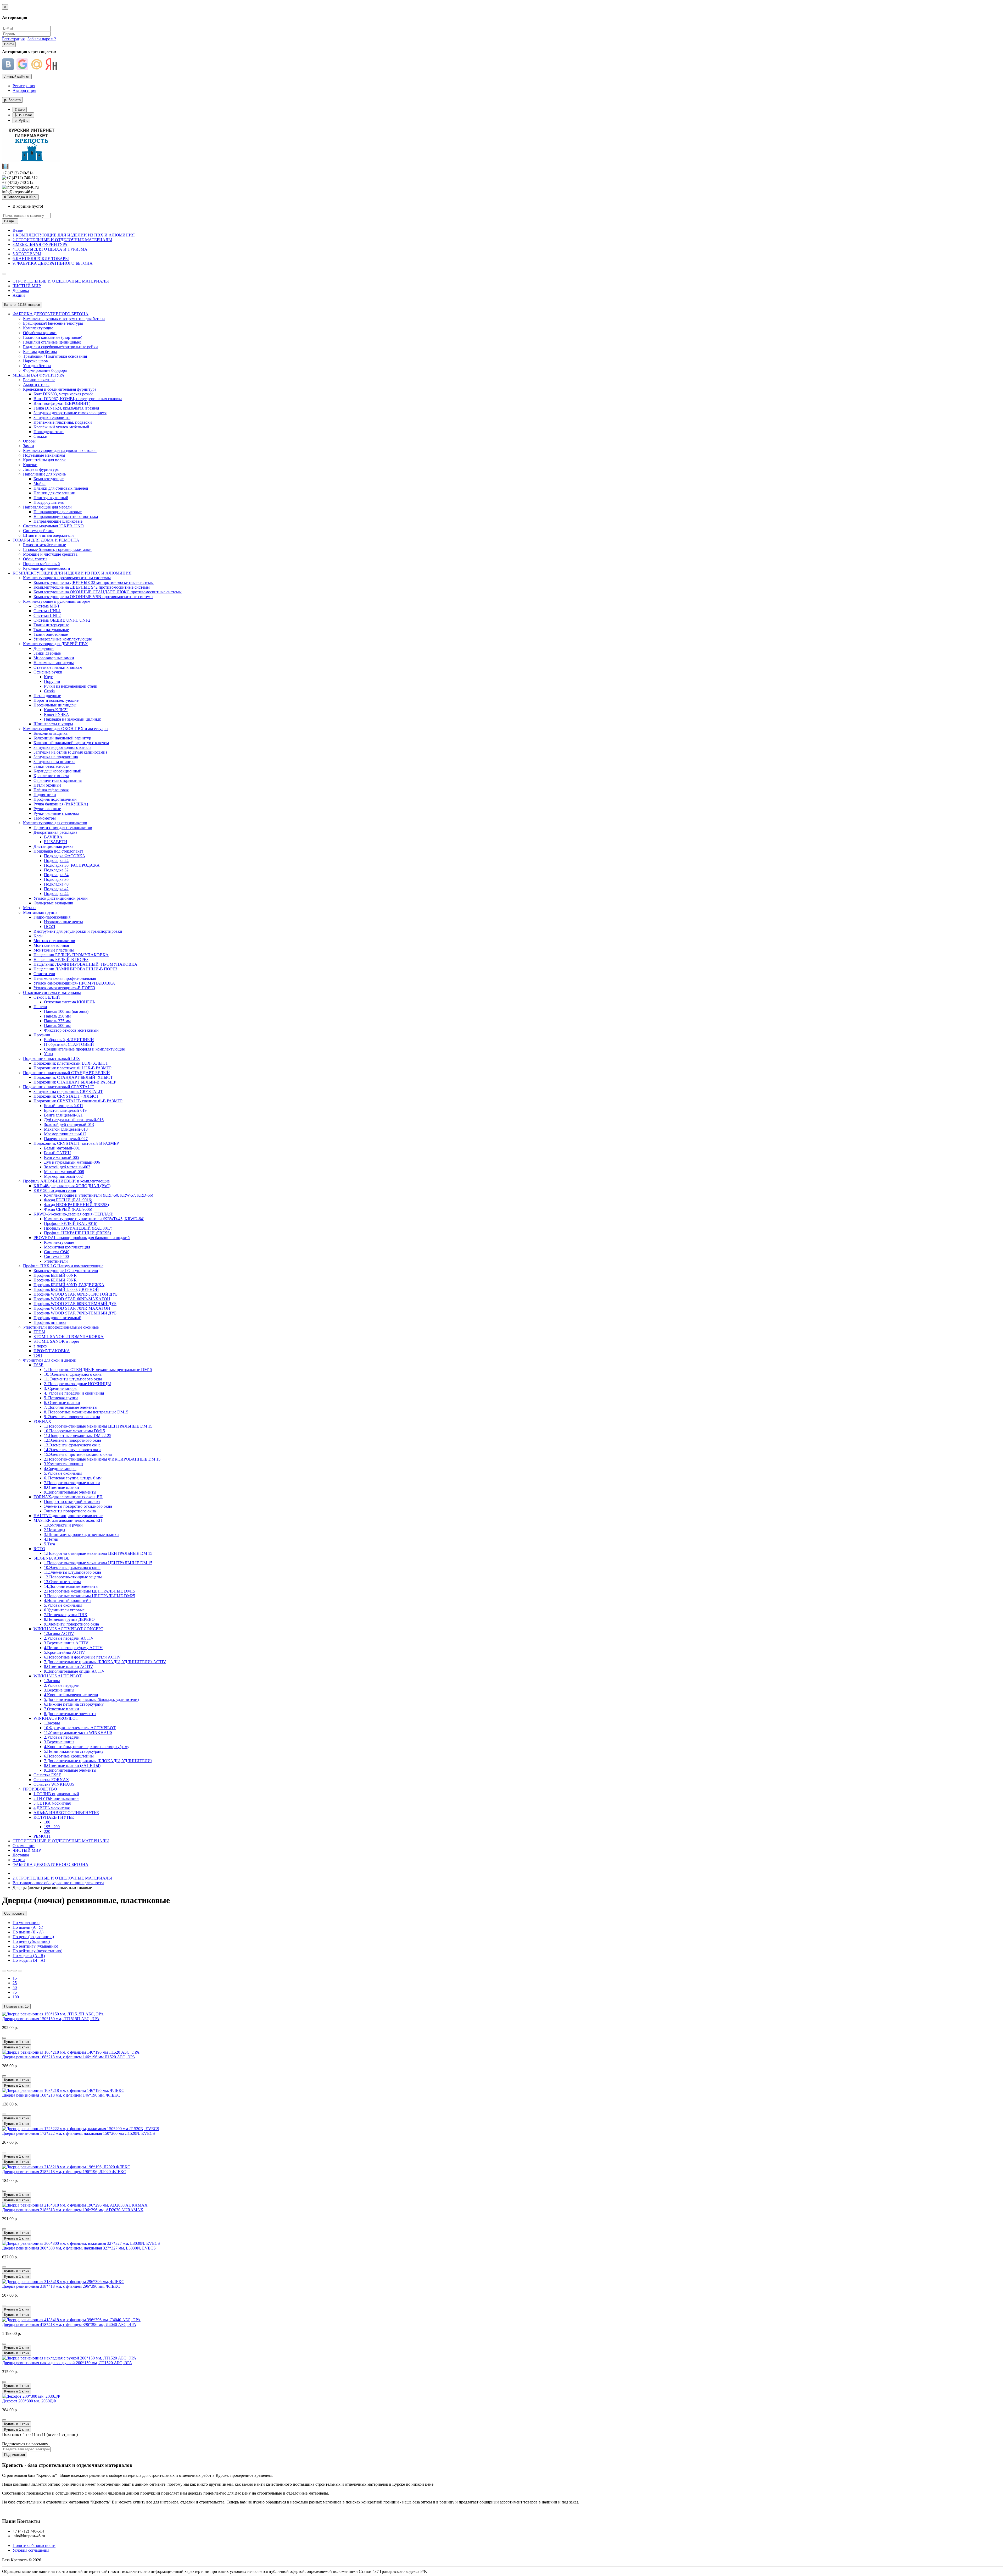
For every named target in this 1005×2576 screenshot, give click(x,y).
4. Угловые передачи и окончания (74, 1393)
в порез (40, 1346)
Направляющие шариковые (58, 521)
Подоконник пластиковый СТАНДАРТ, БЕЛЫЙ (66, 1073)
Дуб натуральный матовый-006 (72, 1162)
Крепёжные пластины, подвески (63, 422)
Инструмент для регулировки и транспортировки (78, 931)
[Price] (20, 1971)
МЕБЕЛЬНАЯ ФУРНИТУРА (38, 375)
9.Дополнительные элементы (70, 1492)
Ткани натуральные (51, 630)
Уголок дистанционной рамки (61, 898)
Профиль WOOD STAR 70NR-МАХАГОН (72, 1308)
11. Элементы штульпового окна (73, 1379)
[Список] (4, 1971)
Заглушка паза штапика (54, 762)
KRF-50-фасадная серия (55, 1190)
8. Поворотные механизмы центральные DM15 (86, 1412)
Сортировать (14, 1913)
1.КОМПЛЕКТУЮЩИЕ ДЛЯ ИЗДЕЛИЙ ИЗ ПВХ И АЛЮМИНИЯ (74, 235)
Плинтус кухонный (51, 498)
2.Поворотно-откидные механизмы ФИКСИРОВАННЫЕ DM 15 (102, 1459)
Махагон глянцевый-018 (66, 1129)
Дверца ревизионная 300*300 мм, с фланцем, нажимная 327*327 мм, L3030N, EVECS (79, 2248)
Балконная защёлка (51, 733)
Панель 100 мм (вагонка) (66, 1011)
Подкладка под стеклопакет (58, 851)
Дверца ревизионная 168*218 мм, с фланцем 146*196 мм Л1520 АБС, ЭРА (69, 2057)
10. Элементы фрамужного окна (73, 1374)
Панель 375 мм (57, 1021)
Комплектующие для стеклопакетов (55, 823)
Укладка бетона (37, 366)
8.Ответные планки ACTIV (69, 1666)
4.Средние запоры (60, 1469)
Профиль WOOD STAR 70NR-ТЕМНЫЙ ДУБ (75, 1313)
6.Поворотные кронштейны (69, 1756)
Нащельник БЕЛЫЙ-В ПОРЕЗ (61, 960)
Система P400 (56, 1256)
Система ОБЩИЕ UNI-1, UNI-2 (62, 620)
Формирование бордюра (45, 370)
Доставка (21, 291)
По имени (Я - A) (28, 1932)
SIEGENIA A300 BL (52, 1558)
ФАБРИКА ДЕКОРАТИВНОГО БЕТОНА (51, 314)
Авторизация (24, 90)
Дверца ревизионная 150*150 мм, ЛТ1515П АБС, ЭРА (51, 2019)
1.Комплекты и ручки (63, 1525)
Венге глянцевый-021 (63, 1115)
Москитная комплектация (67, 1247)
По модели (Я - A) (29, 1960)
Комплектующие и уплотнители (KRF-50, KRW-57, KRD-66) (99, 1195)
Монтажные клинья (51, 945)
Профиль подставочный (55, 799)
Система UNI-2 (47, 615)
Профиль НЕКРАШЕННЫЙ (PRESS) (77, 1233)
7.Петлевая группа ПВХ (66, 1615)
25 (15, 1983)
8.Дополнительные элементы (70, 1714)
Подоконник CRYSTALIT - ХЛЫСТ (66, 1096)
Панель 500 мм (57, 1026)
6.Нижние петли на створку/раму (74, 1704)
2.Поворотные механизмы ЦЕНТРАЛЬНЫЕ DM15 (90, 1591)
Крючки (30, 465)
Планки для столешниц (54, 493)
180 (47, 1822)
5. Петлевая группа (61, 1398)
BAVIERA (53, 837)
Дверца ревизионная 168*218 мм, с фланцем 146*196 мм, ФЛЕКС (61, 2095)
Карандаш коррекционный (57, 771)
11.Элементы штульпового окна (72, 1572)
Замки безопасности (52, 766)
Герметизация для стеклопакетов (63, 828)
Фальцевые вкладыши (53, 903)
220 (47, 1831)
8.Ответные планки (62, 1487)
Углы (49, 1054)
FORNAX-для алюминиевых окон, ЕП (68, 1497)
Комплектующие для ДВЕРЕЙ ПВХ (55, 644)
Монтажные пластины (54, 950)
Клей (38, 936)
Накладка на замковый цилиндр (73, 719)
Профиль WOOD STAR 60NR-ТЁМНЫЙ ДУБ (75, 1304)
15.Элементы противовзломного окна (78, 1454)
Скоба (49, 691)
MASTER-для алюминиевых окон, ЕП (68, 1520)
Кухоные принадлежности (47, 568)
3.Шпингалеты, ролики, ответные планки (81, 1535)
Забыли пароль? (42, 39)
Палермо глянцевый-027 (66, 1139)
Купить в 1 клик (17, 2047)
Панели (40, 1007)
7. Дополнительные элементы (71, 1407)
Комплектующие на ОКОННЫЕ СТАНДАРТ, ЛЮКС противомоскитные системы (108, 592)
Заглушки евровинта (52, 418)
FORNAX (42, 1421)
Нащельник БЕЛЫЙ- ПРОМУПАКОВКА (71, 955)
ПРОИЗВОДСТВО (40, 1789)
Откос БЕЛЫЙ (47, 997)
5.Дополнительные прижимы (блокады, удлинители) (91, 1699)
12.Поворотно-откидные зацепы (73, 1577)
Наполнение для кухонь (44, 474)
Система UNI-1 (47, 611)
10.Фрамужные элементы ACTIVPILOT (80, 1728)
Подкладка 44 (56, 894)
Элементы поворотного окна (70, 1511)
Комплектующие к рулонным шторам (57, 601)
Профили (42, 1035)
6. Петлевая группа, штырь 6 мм (73, 1478)
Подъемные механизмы (44, 455)
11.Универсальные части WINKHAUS (78, 1732)
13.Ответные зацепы (62, 1582)
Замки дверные (47, 653)
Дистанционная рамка (53, 846)
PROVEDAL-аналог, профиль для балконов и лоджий (82, 1238)
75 (15, 1992)
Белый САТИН (57, 1153)
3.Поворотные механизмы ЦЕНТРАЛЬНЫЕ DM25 (90, 1596)
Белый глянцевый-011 (64, 1106)
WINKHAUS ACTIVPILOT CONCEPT (68, 1629)
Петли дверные (47, 696)
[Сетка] (9, 1971)
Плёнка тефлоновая (51, 790)
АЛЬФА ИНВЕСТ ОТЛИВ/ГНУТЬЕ (66, 1813)
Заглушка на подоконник (56, 757)
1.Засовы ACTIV (59, 1634)
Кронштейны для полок (44, 460)
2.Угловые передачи (62, 1685)
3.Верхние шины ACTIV (66, 1643)
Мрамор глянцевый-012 (65, 1134)
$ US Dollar (23, 115)
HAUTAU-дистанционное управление (68, 1516)
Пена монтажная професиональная (65, 978)
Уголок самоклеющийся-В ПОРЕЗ (64, 988)
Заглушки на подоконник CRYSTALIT (68, 1091)
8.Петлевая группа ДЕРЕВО (69, 1619)
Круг (48, 677)
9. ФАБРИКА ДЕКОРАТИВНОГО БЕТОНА (53, 263)
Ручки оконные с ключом (56, 813)
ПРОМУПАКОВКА (52, 1351)
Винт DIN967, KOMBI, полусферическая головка (78, 399)
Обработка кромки (40, 333)
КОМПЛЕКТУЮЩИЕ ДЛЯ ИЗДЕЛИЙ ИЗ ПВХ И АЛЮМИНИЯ (72, 573)
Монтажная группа (40, 912)
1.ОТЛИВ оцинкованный (56, 1794)
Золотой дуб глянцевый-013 (69, 1124)
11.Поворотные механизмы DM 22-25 (78, 1436)
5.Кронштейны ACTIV (65, 1652)
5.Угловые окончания (63, 1473)
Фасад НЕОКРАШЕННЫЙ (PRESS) (76, 1205)
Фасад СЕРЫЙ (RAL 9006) (68, 1209)
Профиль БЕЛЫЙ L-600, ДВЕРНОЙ (66, 1289)
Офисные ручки (48, 672)
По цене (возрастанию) (33, 1937)
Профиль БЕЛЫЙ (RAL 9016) (71, 1223)
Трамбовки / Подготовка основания (55, 356)
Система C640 (57, 1252)
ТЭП (38, 1355)
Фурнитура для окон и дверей (50, 1360)
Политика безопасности (34, 2545)
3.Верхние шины (59, 1690)
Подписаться (15, 2455)
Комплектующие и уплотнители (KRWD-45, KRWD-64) (94, 1219)
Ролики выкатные (39, 380)
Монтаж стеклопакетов (54, 941)
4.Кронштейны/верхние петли (71, 1695)
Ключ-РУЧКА (57, 714)
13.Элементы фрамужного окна (72, 1445)
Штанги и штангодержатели (48, 535)
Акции (19, 295)
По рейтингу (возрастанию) (37, 1951)
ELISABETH (56, 842)
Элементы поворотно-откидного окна (78, 1506)
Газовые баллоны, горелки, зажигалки (57, 549)
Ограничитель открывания (58, 780)
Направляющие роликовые (58, 512)
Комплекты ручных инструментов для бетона (64, 319)
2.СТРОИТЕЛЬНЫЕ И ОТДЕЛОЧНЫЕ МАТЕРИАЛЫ (62, 240)
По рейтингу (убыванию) (35, 1946)
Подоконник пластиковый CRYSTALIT (59, 1087)
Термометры (45, 818)
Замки (29, 446)
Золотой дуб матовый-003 (67, 1167)
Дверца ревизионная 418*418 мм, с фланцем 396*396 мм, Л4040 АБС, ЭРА (69, 2325)
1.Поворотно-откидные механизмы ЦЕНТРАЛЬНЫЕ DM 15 (98, 1426)
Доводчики (44, 648)
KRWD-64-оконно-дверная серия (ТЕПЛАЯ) (73, 1214)
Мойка (40, 483)
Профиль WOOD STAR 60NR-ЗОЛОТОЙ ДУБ (76, 1294)
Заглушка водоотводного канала (62, 747)
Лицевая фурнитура (41, 469)
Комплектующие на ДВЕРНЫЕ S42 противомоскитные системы (92, 587)
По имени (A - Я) (28, 1927)
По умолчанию (26, 1923)
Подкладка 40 (56, 884)
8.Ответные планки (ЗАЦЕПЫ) (72, 1765)
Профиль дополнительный (57, 1318)
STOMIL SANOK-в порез (56, 1341)
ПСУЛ (50, 927)
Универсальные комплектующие (63, 639)
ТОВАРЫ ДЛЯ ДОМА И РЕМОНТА (46, 540)
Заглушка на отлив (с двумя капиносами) (70, 752)
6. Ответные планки (62, 1403)
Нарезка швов (35, 361)
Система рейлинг (39, 531)
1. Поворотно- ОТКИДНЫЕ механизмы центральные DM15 (98, 1370)
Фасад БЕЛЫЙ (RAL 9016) (68, 1200)
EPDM (39, 1332)
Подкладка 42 (56, 889)
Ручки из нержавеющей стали (71, 686)
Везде (18, 230)
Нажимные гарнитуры (54, 663)
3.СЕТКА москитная (52, 1803)
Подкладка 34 (56, 875)
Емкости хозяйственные (44, 545)
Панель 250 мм (57, 1016)
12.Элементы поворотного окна (72, 1440)
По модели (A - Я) (29, 1956)
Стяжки (40, 436)
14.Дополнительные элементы (71, 1586)
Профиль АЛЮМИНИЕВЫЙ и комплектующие (66, 1181)
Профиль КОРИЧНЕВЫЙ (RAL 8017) (78, 1228)
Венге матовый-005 (62, 1157)
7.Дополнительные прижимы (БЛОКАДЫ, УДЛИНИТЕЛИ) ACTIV (105, 1662)
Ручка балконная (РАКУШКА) (61, 804)
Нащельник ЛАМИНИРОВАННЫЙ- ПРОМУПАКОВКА (85, 964)
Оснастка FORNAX (51, 1780)
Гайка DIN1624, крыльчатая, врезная (66, 408)
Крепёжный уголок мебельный (61, 427)
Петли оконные (47, 785)
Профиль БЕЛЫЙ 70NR (55, 1280)
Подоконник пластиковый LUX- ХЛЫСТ (71, 1063)
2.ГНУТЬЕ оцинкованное (56, 1798)
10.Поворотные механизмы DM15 (74, 1431)
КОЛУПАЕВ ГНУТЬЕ (54, 1817)
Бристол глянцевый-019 (65, 1110)
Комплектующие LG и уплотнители (66, 1271)
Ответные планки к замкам (58, 667)
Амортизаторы (36, 385)
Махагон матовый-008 (64, 1172)
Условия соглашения (31, 2550)
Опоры (29, 441)
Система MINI (46, 606)
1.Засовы (52, 1681)
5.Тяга (49, 1544)
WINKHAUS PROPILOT (56, 1718)
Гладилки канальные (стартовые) (53, 337)
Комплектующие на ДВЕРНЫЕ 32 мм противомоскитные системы (94, 582)
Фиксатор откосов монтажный (71, 1030)
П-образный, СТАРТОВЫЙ (69, 1044)
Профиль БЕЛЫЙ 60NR (55, 1275)
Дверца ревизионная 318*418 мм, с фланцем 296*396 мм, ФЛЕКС (61, 2286)
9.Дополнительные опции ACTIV (74, 1671)
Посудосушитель (49, 502)
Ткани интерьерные (51, 625)
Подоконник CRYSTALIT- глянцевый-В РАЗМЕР (78, 1101)
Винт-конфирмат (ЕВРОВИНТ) (62, 403)
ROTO (39, 1549)
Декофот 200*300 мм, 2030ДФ (29, 2401)
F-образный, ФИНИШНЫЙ (69, 1040)
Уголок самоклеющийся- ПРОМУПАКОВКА (74, 983)
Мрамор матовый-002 (63, 1176)
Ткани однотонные (51, 634)
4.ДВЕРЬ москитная (52, 1808)
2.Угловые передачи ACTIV (69, 1638)
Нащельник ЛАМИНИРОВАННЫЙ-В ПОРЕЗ (75, 969)
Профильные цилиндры (55, 705)
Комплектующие (38, 328)
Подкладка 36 (56, 879)
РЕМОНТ (42, 1836)
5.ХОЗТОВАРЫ (27, 254)
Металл (30, 908)
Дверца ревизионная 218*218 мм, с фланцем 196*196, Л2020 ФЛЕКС (64, 2172)
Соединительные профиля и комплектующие (84, 1049)
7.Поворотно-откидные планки (72, 1483)
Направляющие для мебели (47, 507)
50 (15, 1988)
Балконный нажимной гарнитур (62, 738)
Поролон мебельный (41, 564)
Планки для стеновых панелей (61, 488)
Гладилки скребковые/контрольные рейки (60, 347)
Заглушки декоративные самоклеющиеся (70, 413)
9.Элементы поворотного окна (71, 1624)
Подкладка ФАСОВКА (65, 856)
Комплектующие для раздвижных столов (60, 450)
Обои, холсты (35, 559)
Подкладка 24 (56, 861)
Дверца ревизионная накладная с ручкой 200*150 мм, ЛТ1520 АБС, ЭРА (67, 2363)
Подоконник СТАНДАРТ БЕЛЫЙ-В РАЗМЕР (75, 1082)
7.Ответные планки (62, 1709)
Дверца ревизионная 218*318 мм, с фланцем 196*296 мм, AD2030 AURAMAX (73, 2210)
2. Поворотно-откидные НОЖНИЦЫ (77, 1384)
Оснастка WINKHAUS (54, 1784)
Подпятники (45, 795)
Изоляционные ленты (63, 922)
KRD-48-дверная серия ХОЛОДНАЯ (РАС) (72, 1186)
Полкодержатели (49, 432)
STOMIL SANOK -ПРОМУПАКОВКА (69, 1337)
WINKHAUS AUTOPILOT (58, 1676)
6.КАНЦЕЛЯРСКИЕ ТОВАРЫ (41, 259)
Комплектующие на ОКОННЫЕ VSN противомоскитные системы (93, 597)
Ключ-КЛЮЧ (56, 710)
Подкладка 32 (56, 870)
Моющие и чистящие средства (50, 554)
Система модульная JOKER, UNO (53, 526)
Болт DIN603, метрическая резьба (63, 394)
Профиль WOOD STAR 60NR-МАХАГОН (72, 1299)
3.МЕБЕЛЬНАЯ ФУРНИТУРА (40, 244)
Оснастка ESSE (47, 1775)
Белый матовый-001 (62, 1148)
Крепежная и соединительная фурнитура (60, 389)
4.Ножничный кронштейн (67, 1601)
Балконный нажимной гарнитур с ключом (71, 743)
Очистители (44, 974)
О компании (24, 1846)
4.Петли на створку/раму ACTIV (73, 1648)
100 (16, 1997)
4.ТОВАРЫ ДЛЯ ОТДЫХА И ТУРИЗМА (50, 249)
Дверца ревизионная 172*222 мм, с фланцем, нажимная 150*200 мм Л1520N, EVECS (79, 2133)
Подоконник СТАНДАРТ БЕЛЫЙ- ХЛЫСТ (73, 1077)
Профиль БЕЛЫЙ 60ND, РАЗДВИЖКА (69, 1285)
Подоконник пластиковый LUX (52, 1058)
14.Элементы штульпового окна (73, 1450)
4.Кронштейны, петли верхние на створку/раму (87, 1747)
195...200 (52, 1827)
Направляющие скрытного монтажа (66, 516)
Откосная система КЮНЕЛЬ (69, 1002)
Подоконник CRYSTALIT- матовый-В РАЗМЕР (76, 1143)
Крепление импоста (51, 776)
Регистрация (13, 39)
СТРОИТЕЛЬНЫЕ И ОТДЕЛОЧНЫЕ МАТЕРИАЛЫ (61, 281)
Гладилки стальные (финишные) (52, 342)
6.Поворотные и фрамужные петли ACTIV (82, 1657)
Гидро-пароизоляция (52, 917)
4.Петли (51, 1539)
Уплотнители (56, 1261)
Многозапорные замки (54, 658)
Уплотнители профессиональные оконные (61, 1327)
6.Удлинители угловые (64, 1610)
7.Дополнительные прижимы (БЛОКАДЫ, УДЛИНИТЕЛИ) (98, 1761)
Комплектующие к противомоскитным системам (67, 578)
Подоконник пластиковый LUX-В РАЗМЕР (72, 1068)
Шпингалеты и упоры (53, 724)
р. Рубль (21, 121)
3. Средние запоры (61, 1388)
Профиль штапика (50, 1322)
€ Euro (20, 110)
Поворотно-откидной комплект (72, 1502)
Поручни (52, 681)
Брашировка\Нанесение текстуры (53, 323)
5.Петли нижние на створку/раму (74, 1751)
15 (15, 1978)
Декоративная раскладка (55, 832)
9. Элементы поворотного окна (72, 1417)
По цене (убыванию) (31, 1941)
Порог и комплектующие (56, 700)
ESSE (38, 1365)
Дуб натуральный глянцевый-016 (74, 1120)
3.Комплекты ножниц (63, 1464)
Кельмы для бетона (40, 352)
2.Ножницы (55, 1530)
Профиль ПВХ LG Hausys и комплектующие (63, 1266)
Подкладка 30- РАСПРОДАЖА (72, 865)
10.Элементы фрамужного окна (72, 1568)
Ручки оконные (47, 809)
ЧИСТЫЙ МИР (27, 286)
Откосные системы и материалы (52, 993)
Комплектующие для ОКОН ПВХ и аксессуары (66, 729)
